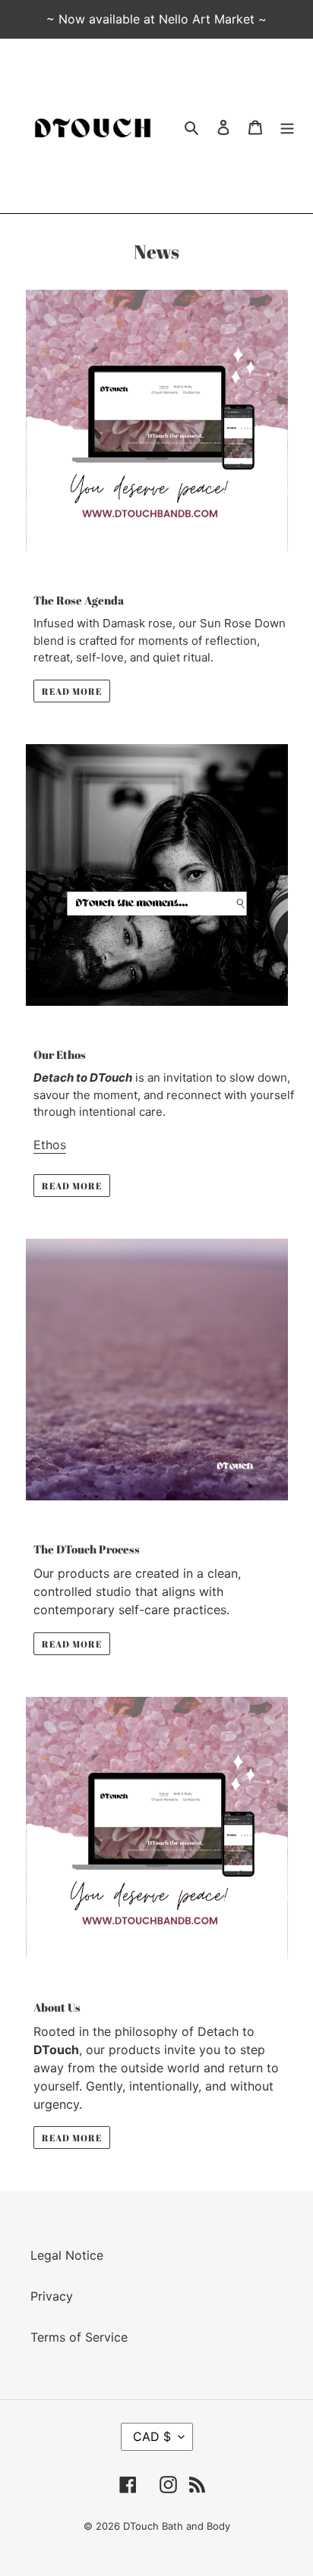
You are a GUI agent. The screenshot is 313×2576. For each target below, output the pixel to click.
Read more (72, 691)
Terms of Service (79, 2337)
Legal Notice (67, 2255)
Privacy (52, 2296)
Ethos (50, 1145)
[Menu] (287, 126)
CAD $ (152, 2436)
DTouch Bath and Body (177, 2526)
